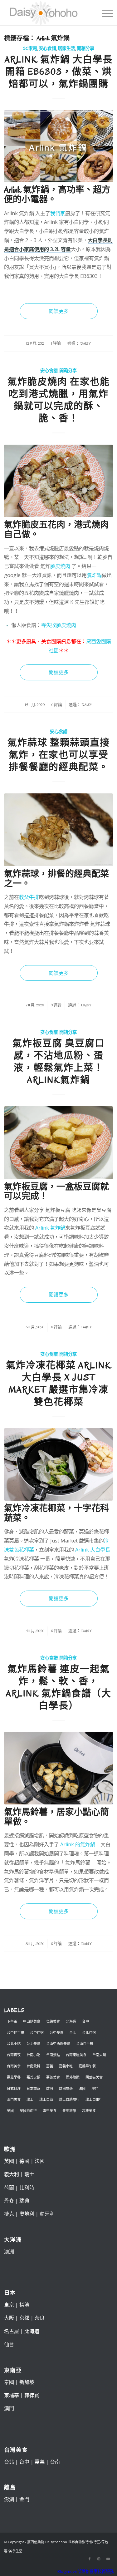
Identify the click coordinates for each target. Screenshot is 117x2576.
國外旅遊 (73, 2077)
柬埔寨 (12, 2395)
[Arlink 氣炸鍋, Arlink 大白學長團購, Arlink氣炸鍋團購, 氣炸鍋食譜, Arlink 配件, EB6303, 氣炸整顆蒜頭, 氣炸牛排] (58, 830)
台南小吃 (33, 2055)
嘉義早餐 (14, 2077)
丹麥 (9, 2201)
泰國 (9, 2382)
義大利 (12, 2174)
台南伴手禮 (85, 2043)
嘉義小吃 (66, 2066)
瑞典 (24, 2201)
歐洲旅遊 (66, 2088)
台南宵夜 (14, 2055)
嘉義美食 (53, 2077)
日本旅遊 (33, 2088)
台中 (85, 2021)
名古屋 (12, 2331)
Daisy (85, 343)
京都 (24, 2318)
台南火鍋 (99, 2055)
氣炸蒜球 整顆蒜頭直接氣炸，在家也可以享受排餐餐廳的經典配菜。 (59, 755)
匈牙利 (47, 2214)
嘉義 (50, 2066)
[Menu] (104, 13)
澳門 (95, 2088)
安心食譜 (47, 49)
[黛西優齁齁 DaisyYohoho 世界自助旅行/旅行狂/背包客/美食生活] (48, 13)
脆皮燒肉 (60, 566)
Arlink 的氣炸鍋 (78, 1844)
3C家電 (30, 49)
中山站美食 (32, 2021)
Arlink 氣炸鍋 (50, 1228)
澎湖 (9, 2499)
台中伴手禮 (15, 2033)
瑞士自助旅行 (69, 2099)
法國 (82, 2088)
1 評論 (56, 343)
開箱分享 (85, 49)
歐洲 (50, 2088)
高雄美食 (89, 2111)
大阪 (9, 2318)
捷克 (9, 2214)
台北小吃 (14, 2043)
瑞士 (30, 2099)
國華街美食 (94, 2077)
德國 (24, 2161)
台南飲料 (33, 2066)
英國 (10, 2111)
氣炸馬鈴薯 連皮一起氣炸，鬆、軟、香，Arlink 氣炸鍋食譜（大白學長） (59, 1687)
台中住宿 (37, 2033)
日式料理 (14, 2088)
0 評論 (57, 705)
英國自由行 (28, 2111)
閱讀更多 (59, 311)
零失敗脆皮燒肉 (59, 625)
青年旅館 (69, 2111)
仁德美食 (53, 2021)
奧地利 (27, 2214)
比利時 (27, 2188)
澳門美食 (14, 2099)
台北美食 (33, 2043)
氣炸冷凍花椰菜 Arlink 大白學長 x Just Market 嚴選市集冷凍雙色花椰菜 (59, 1384)
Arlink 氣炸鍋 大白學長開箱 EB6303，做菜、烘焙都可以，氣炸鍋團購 (59, 72)
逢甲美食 (50, 2111)
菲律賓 (32, 2395)
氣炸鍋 (94, 575)
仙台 (9, 2344)
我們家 (58, 213)
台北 (73, 2033)
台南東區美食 (76, 2055)
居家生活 (66, 49)
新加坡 (27, 2382)
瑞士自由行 (94, 2099)
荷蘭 (9, 2188)
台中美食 (56, 2033)
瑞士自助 (46, 2099)
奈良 (40, 2318)
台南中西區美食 (58, 2043)
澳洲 (9, 2252)
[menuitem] (104, 13)
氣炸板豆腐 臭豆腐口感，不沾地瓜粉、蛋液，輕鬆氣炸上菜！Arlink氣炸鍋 (59, 1062)
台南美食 (14, 2066)
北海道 (71, 2021)
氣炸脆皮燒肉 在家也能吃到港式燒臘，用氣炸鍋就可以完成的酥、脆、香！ (59, 400)
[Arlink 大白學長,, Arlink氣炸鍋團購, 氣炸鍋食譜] (58, 146)
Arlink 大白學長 (93, 1550)
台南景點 (53, 2055)
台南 (55, 2462)
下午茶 (12, 2021)
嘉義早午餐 (87, 2066)
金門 (24, 2499)
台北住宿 (89, 2033)
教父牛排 (29, 897)
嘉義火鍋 (33, 2077)
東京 (9, 2305)
